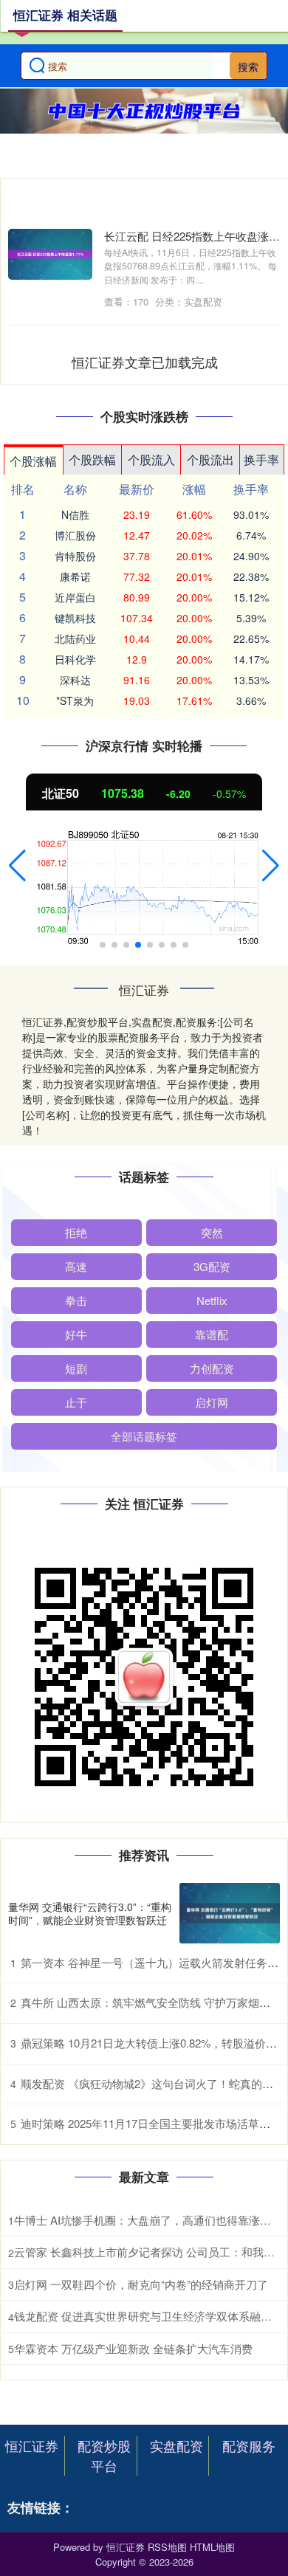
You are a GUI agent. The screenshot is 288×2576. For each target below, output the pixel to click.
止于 (76, 1402)
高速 (76, 1266)
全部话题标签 (144, 1436)
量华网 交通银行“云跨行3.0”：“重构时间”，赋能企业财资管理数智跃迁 (90, 1913)
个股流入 (151, 459)
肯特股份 (75, 556)
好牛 (76, 1334)
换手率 (261, 459)
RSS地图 (167, 2547)
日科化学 (75, 659)
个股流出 (210, 459)
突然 (212, 1232)
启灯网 (212, 1402)
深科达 (75, 680)
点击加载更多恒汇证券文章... (145, 362)
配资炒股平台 (104, 2455)
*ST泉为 (75, 700)
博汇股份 (75, 535)
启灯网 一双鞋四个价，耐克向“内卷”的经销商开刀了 (141, 2284)
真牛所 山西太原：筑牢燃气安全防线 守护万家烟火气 (151, 2002)
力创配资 (212, 1368)
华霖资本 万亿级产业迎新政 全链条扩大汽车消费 (133, 2348)
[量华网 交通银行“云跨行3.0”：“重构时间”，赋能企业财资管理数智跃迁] (230, 1913)
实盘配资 (176, 2445)
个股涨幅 (33, 461)
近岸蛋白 (75, 597)
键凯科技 (75, 618)
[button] (17, 866)
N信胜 (75, 514)
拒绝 (76, 1232)
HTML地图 (212, 2547)
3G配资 (212, 1266)
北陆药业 (75, 638)
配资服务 (249, 2445)
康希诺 (75, 576)
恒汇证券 (32, 2445)
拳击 (76, 1300)
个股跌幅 (92, 459)
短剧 (76, 1368)
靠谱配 (212, 1334)
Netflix (212, 1300)
